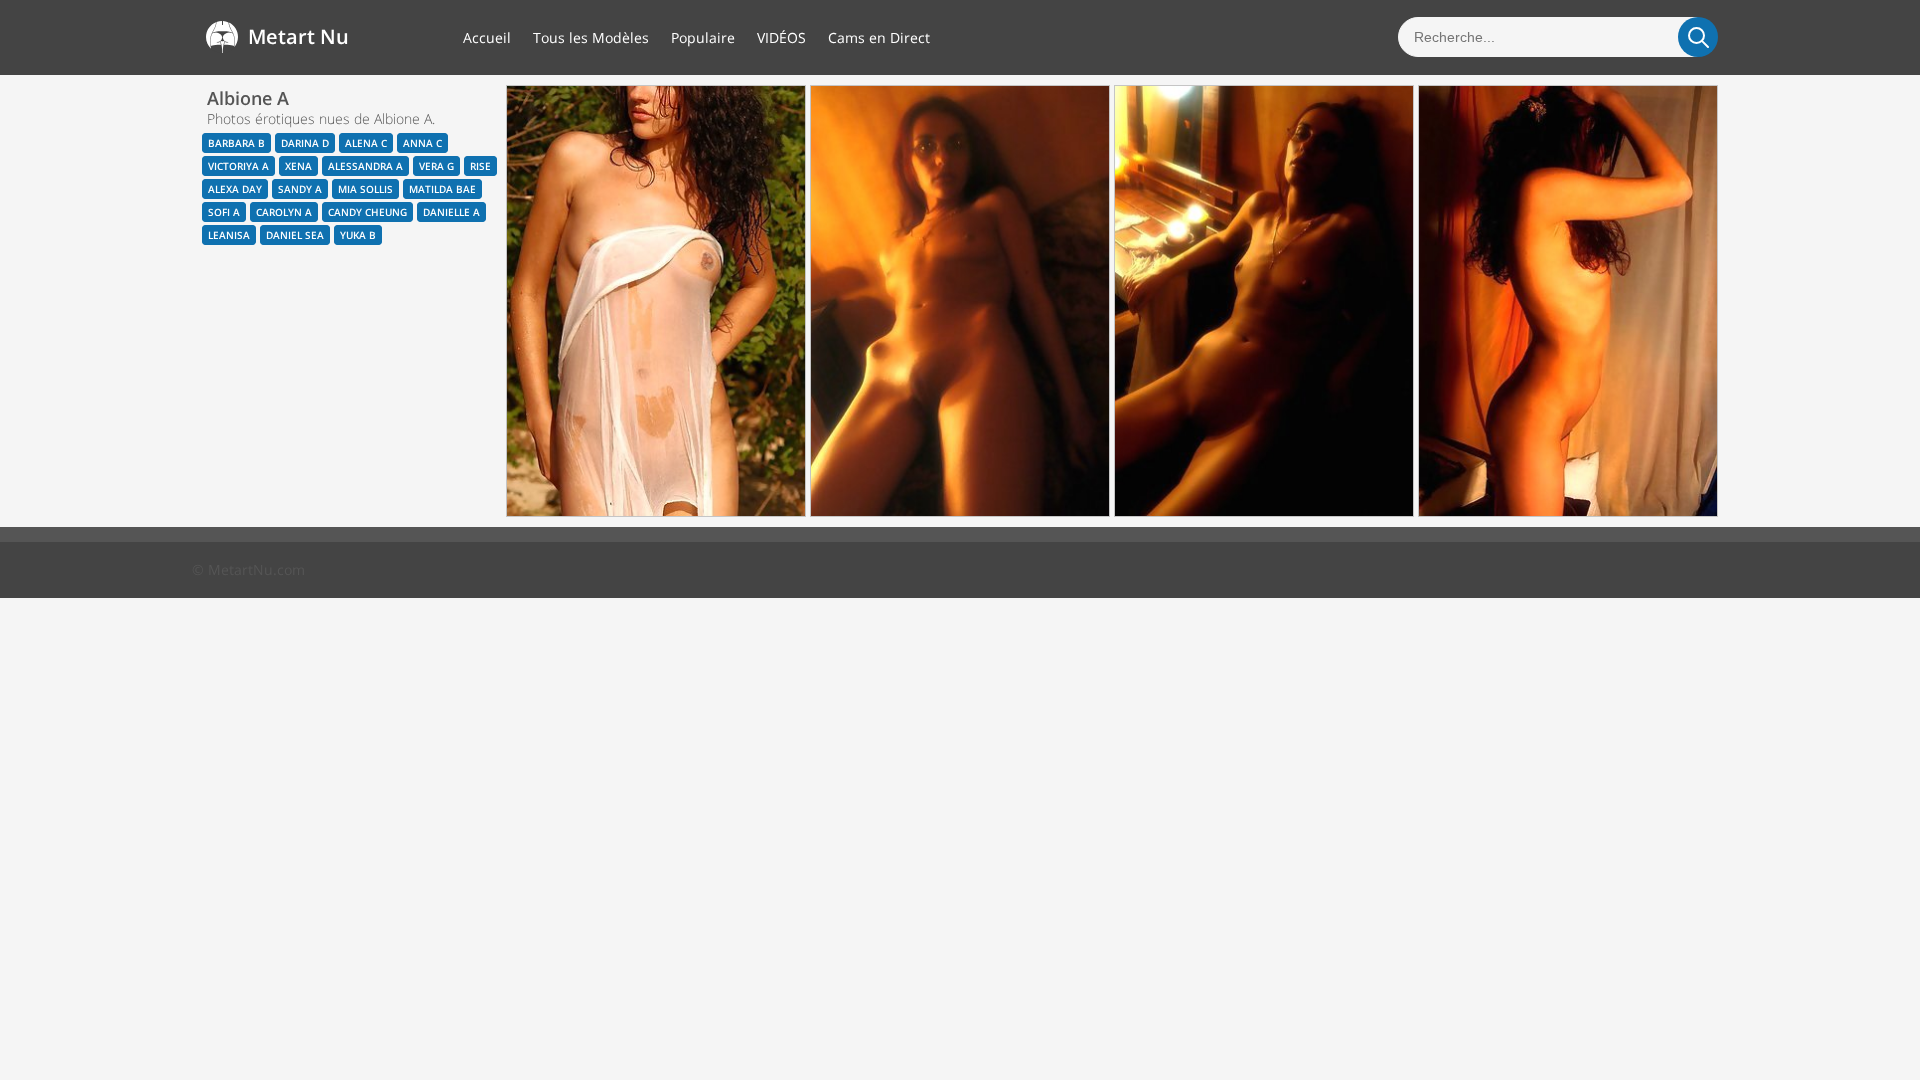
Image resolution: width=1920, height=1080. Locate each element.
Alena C (366, 143)
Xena (298, 166)
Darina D (305, 143)
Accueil (487, 37)
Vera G (436, 166)
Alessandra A (365, 166)
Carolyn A (284, 212)
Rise (480, 166)
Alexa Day (235, 189)
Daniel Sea (295, 235)
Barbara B (236, 143)
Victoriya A (238, 166)
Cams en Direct (879, 37)
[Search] (1698, 37)
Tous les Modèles (591, 37)
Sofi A (224, 212)
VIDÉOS (781, 37)
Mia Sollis (365, 189)
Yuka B (358, 235)
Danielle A (451, 212)
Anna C (422, 143)
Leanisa (229, 235)
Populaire (703, 37)
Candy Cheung (367, 212)
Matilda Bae (442, 189)
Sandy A (300, 189)
